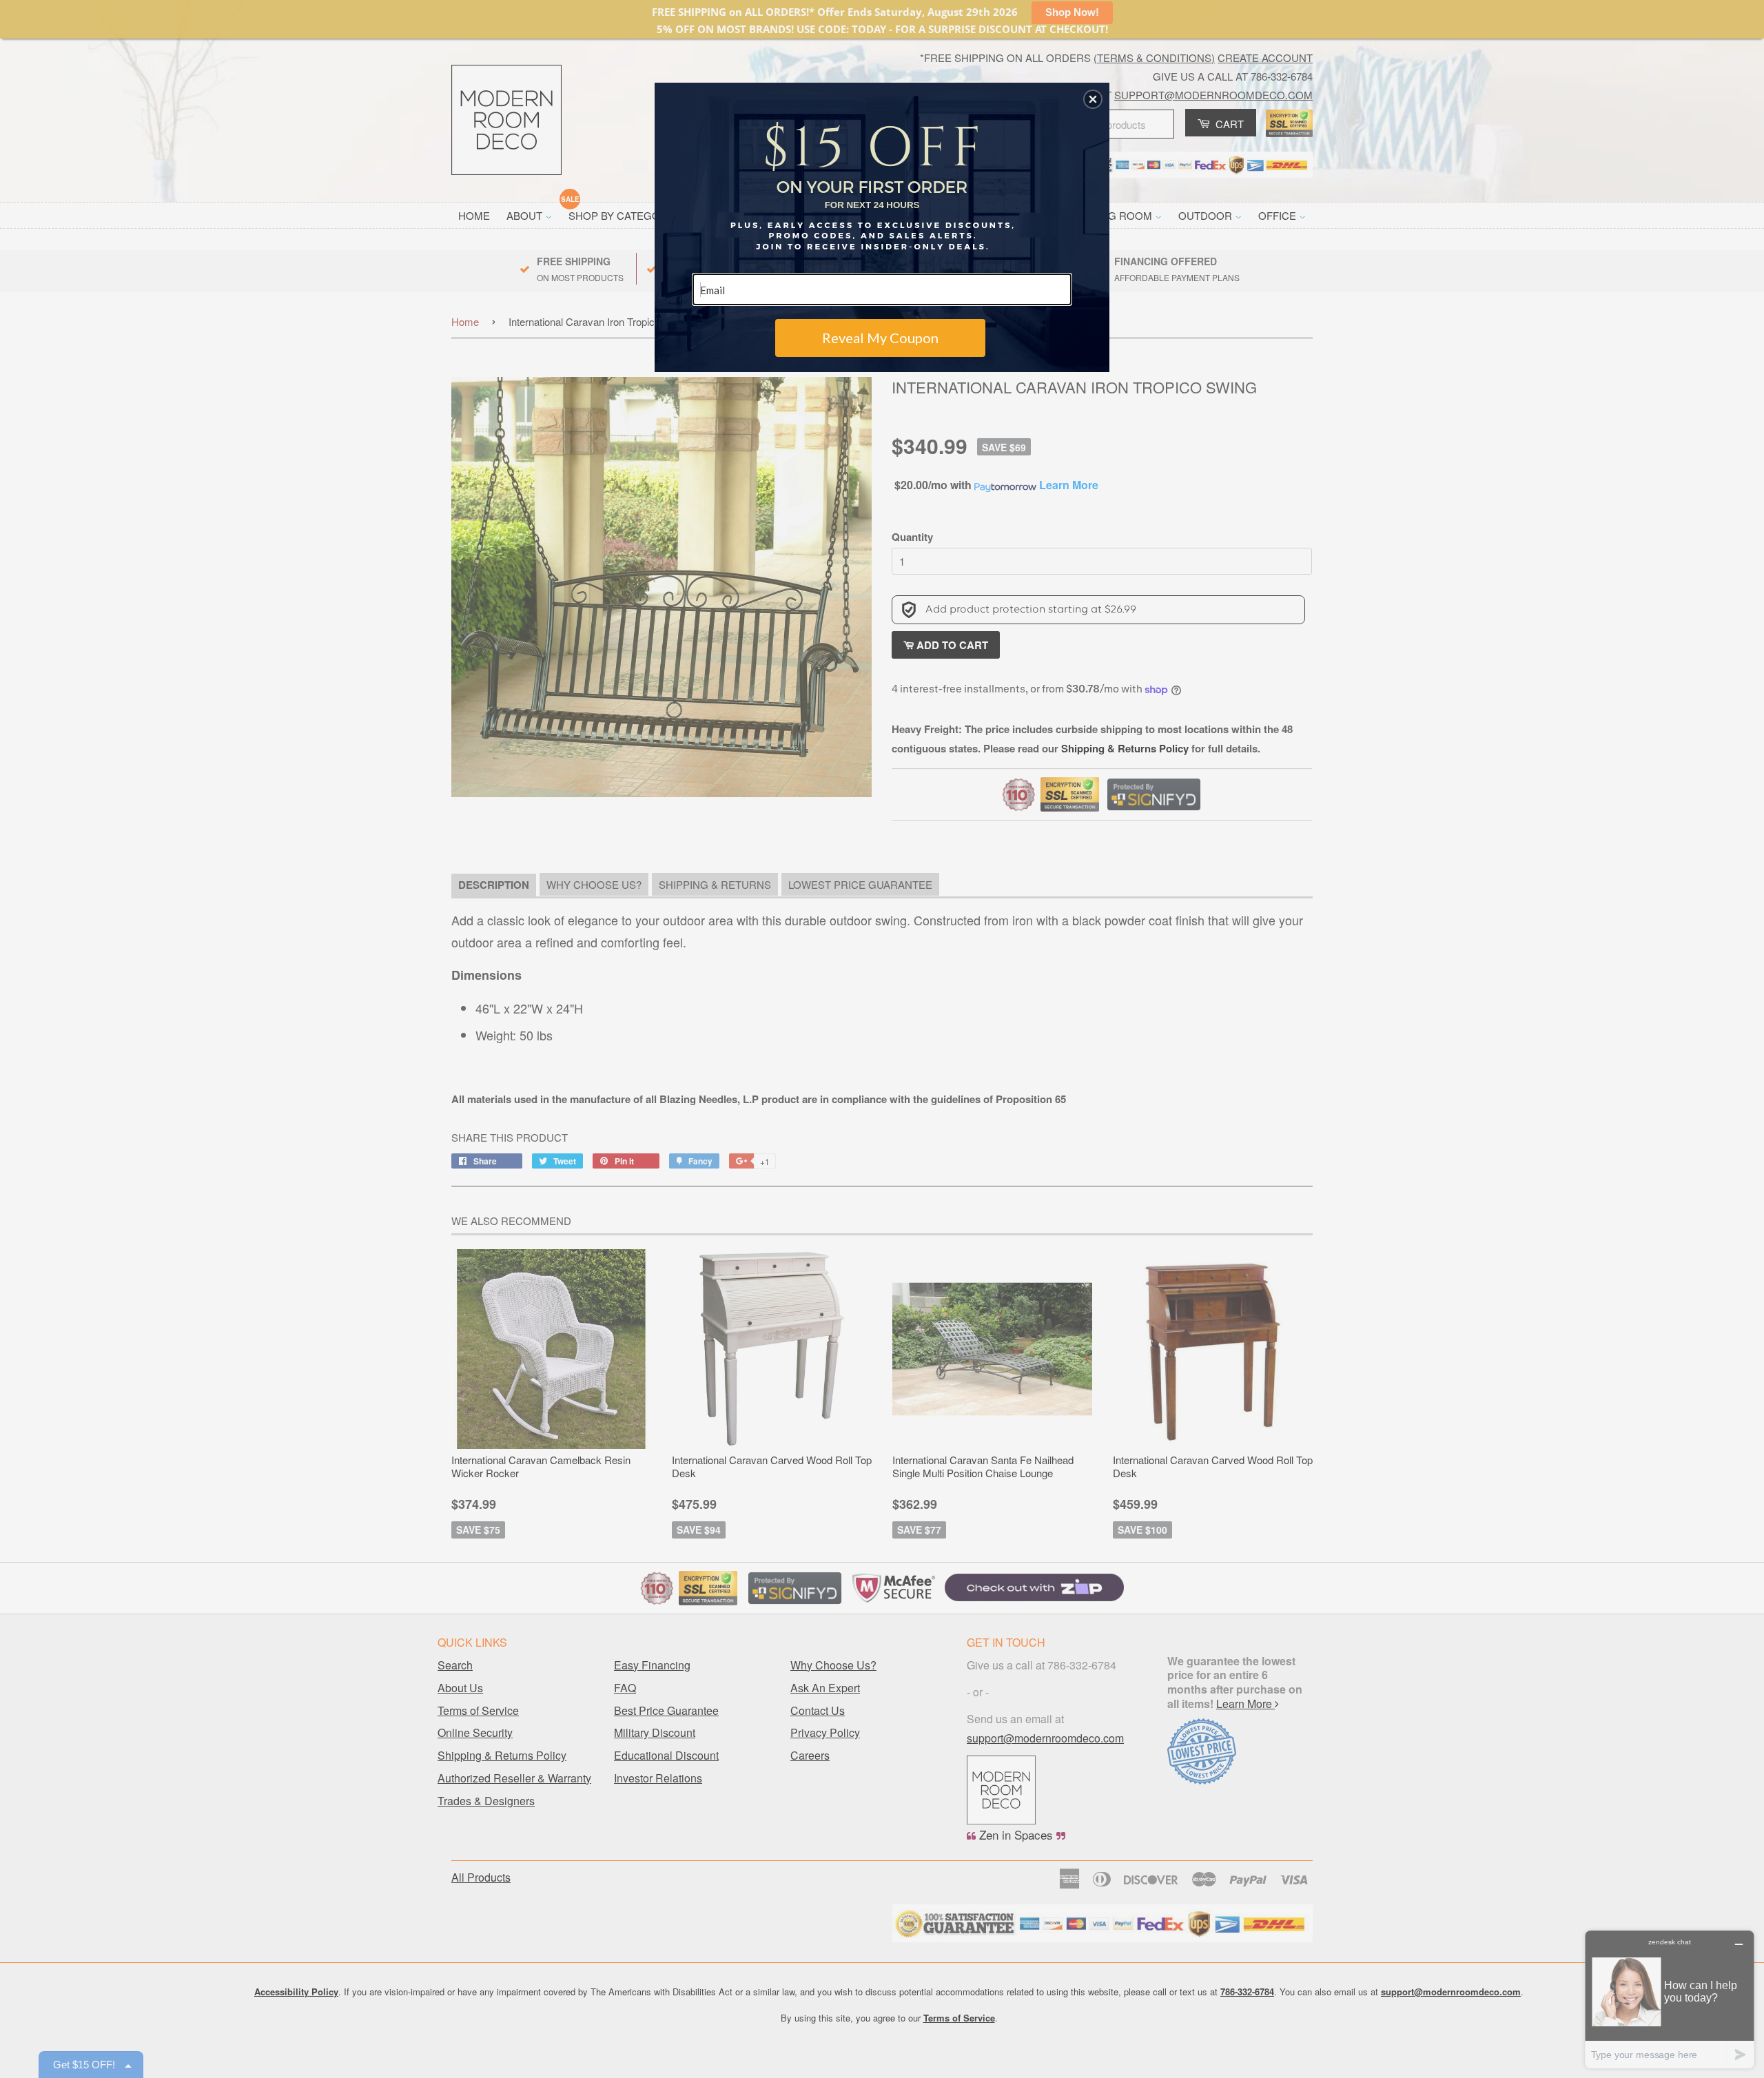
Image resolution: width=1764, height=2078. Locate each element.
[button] (1093, 99)
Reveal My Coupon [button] (880, 338)
